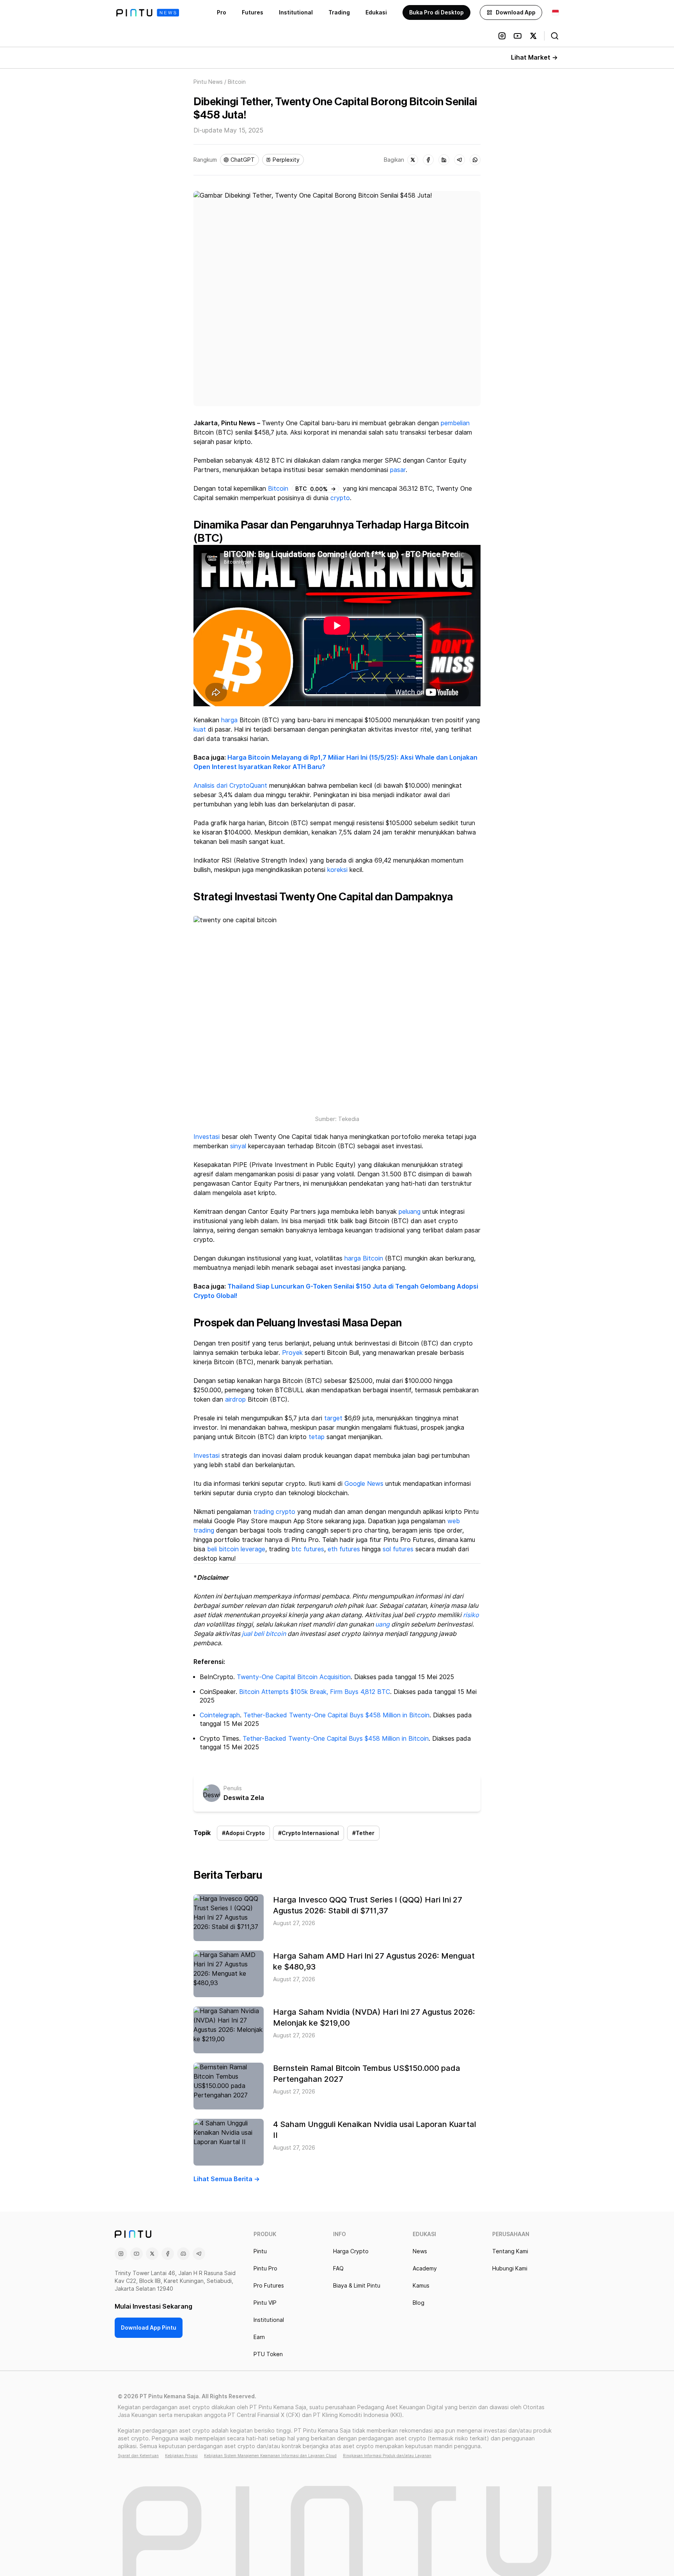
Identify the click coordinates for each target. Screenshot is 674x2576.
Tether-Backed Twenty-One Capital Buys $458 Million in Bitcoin (336, 1715)
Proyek (292, 1353)
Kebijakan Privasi (181, 2456)
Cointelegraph (220, 1715)
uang (382, 1624)
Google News (364, 1484)
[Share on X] (413, 160)
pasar (398, 470)
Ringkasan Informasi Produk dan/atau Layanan (387, 2456)
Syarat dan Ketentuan (138, 2456)
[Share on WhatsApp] (475, 160)
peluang (410, 1212)
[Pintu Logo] (148, 13)
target (333, 1418)
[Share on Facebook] (428, 160)
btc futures (308, 1549)
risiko (471, 1615)
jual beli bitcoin (264, 1634)
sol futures (398, 1549)
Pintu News (208, 82)
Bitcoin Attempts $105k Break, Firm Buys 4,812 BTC (315, 1692)
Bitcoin (278, 489)
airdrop (235, 1399)
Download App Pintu (149, 2328)
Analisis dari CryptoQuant (230, 786)
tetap (317, 1437)
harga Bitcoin (364, 1258)
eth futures (344, 1549)
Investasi (207, 1137)
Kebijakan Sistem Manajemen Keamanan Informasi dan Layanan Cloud (270, 2456)
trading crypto (274, 1512)
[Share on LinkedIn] (444, 160)
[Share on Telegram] (459, 160)
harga (229, 720)
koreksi (337, 870)
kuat (200, 729)
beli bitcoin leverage (236, 1549)
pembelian (455, 423)
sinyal (238, 1146)
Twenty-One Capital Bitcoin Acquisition (294, 1677)
